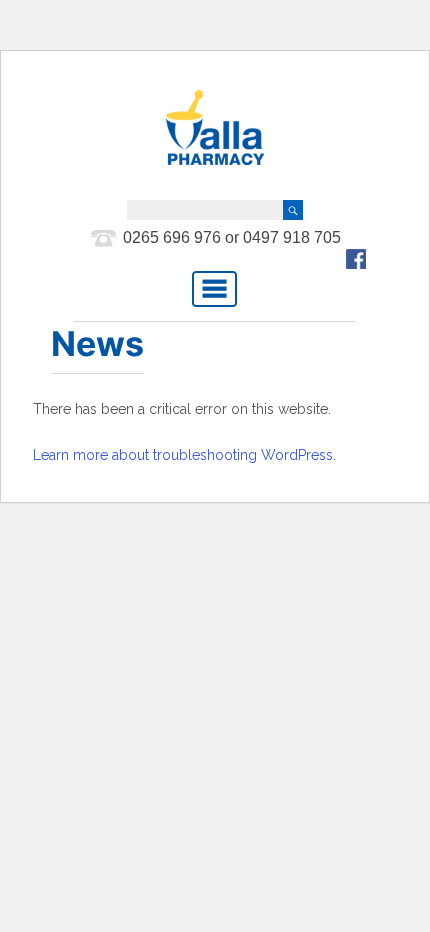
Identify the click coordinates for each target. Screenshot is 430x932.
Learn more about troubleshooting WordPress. (184, 455)
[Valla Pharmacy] (215, 127)
